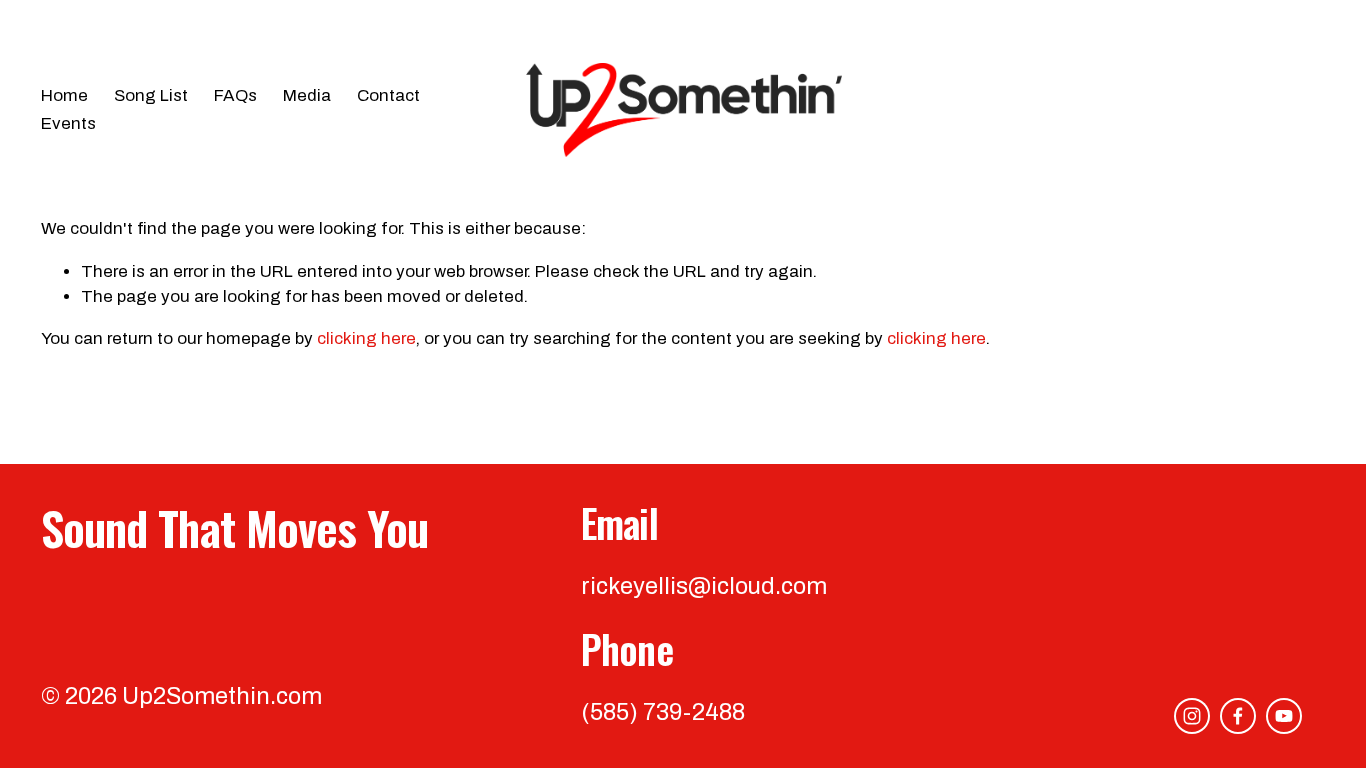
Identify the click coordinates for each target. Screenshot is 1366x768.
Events (68, 123)
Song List (151, 95)
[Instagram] (1192, 716)
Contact (388, 95)
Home (64, 95)
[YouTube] (1284, 716)
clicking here (366, 338)
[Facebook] (1238, 716)
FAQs (235, 95)
